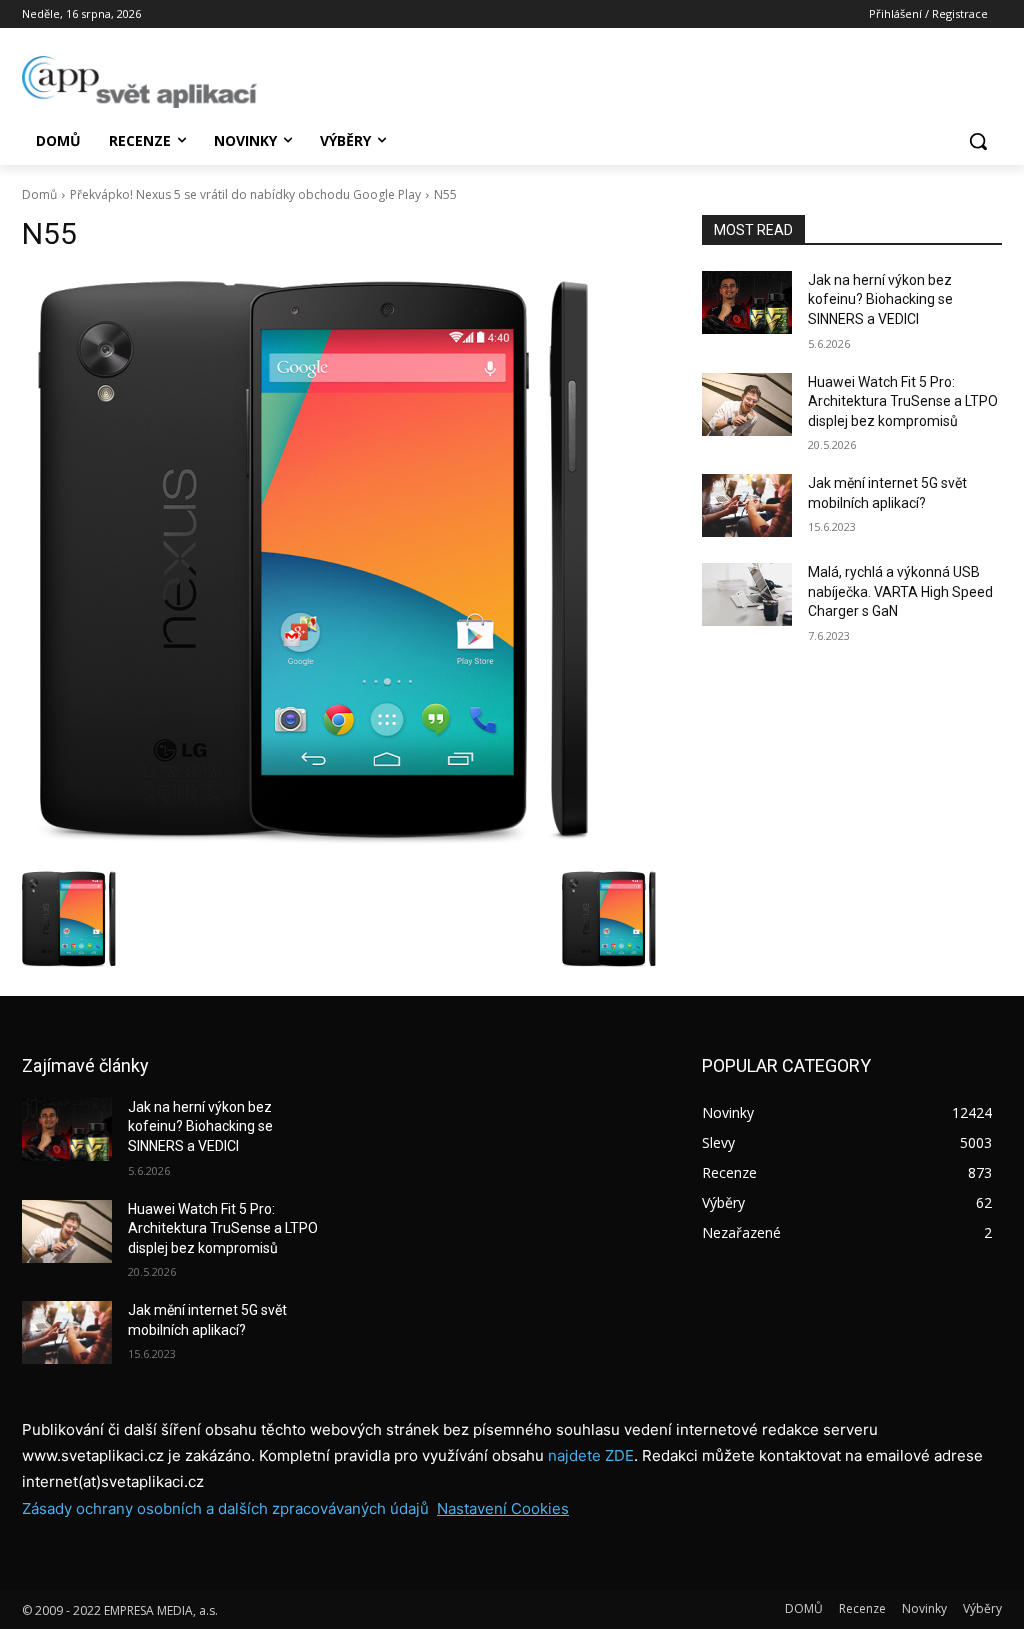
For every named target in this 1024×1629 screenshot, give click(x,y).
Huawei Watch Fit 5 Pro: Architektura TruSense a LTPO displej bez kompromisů (903, 401)
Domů (39, 194)
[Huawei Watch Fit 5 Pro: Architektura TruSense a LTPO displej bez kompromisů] (747, 404)
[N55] (342, 566)
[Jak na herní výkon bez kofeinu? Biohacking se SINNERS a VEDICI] (747, 302)
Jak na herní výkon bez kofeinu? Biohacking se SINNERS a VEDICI (880, 299)
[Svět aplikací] (139, 82)
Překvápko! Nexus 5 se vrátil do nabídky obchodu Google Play (245, 194)
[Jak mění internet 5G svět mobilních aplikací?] (747, 505)
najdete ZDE (591, 1455)
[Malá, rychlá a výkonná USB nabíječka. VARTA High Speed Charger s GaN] (747, 594)
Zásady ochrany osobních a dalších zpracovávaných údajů (225, 1508)
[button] (978, 141)
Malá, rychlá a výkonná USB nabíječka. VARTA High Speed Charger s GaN (900, 591)
